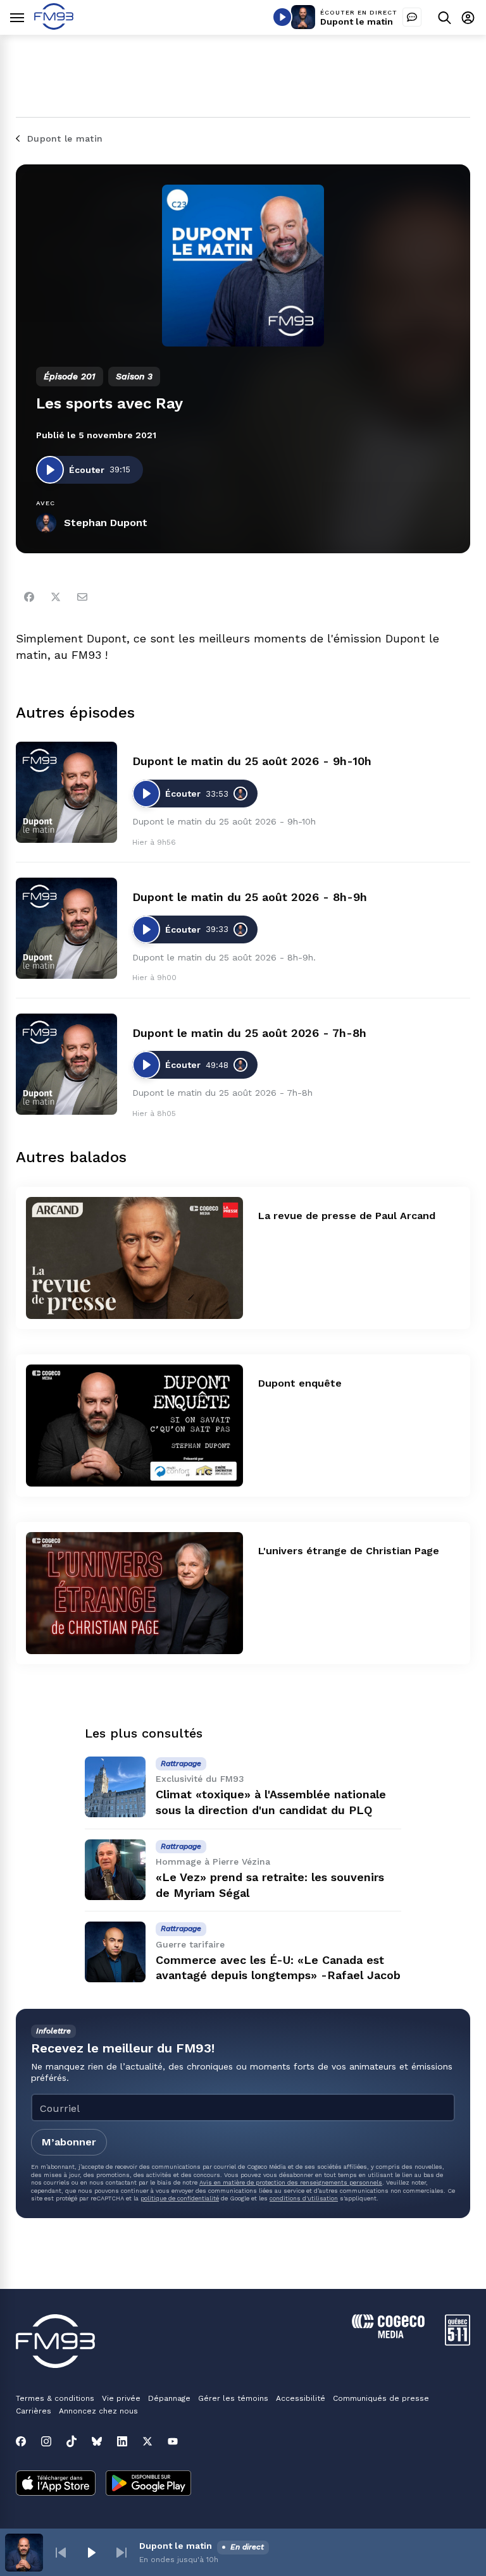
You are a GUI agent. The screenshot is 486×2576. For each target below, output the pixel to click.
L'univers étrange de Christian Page (349, 1551)
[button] (61, 2553)
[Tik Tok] (72, 2441)
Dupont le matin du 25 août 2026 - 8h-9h (250, 897)
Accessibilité (301, 2398)
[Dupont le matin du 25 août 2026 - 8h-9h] (66, 928)
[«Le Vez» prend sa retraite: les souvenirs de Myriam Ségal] (115, 1870)
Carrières (34, 2411)
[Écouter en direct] (282, 17)
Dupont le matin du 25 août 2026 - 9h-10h (252, 761)
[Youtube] (173, 2441)
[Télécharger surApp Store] (56, 2484)
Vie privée (121, 2398)
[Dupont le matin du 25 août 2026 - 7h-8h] (66, 1064)
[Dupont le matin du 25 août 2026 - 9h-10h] (66, 792)
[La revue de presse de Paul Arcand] (134, 1258)
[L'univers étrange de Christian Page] (134, 1593)
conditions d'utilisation (304, 2198)
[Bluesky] (97, 2441)
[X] (147, 2441)
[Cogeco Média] (388, 2335)
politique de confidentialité (180, 2198)
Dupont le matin (357, 21)
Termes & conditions (55, 2398)
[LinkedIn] (122, 2441)
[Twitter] (56, 597)
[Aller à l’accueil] (54, 26)
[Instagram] (46, 2441)
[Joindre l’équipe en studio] (412, 17)
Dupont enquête (300, 1383)
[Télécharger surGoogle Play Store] (148, 2484)
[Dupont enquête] (134, 1426)
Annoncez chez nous (98, 2411)
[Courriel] (82, 597)
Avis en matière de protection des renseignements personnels (291, 2182)
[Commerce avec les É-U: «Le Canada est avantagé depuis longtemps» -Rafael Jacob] (115, 1952)
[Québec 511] (458, 2342)
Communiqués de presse (381, 2398)
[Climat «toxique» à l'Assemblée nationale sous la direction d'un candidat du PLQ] (115, 1787)
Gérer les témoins (233, 2398)
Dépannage (169, 2398)
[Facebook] (29, 597)
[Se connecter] (468, 17)
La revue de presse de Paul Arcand (347, 1216)
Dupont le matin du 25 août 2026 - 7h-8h (249, 1033)
